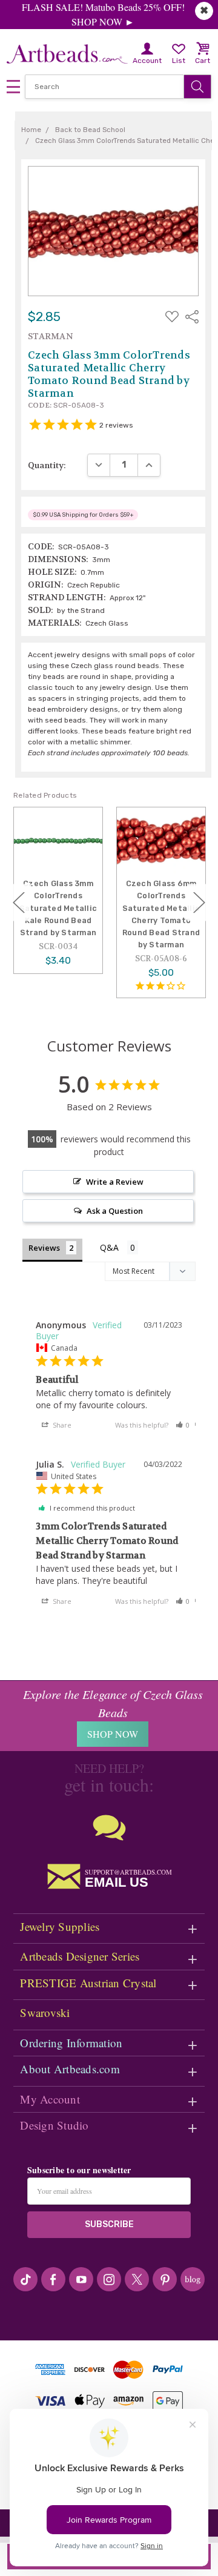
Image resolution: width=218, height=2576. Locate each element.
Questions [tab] (119, 1249)
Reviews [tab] (44, 1248)
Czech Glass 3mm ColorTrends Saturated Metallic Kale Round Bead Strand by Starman (58, 908)
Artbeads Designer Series (80, 1956)
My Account (50, 2099)
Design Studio (54, 2125)
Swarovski (45, 2012)
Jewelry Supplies (60, 1926)
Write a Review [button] (115, 1182)
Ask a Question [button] (115, 1211)
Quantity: (47, 465)
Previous (19, 903)
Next (199, 903)
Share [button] (61, 1425)
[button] (183, 1425)
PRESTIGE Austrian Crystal (88, 1983)
